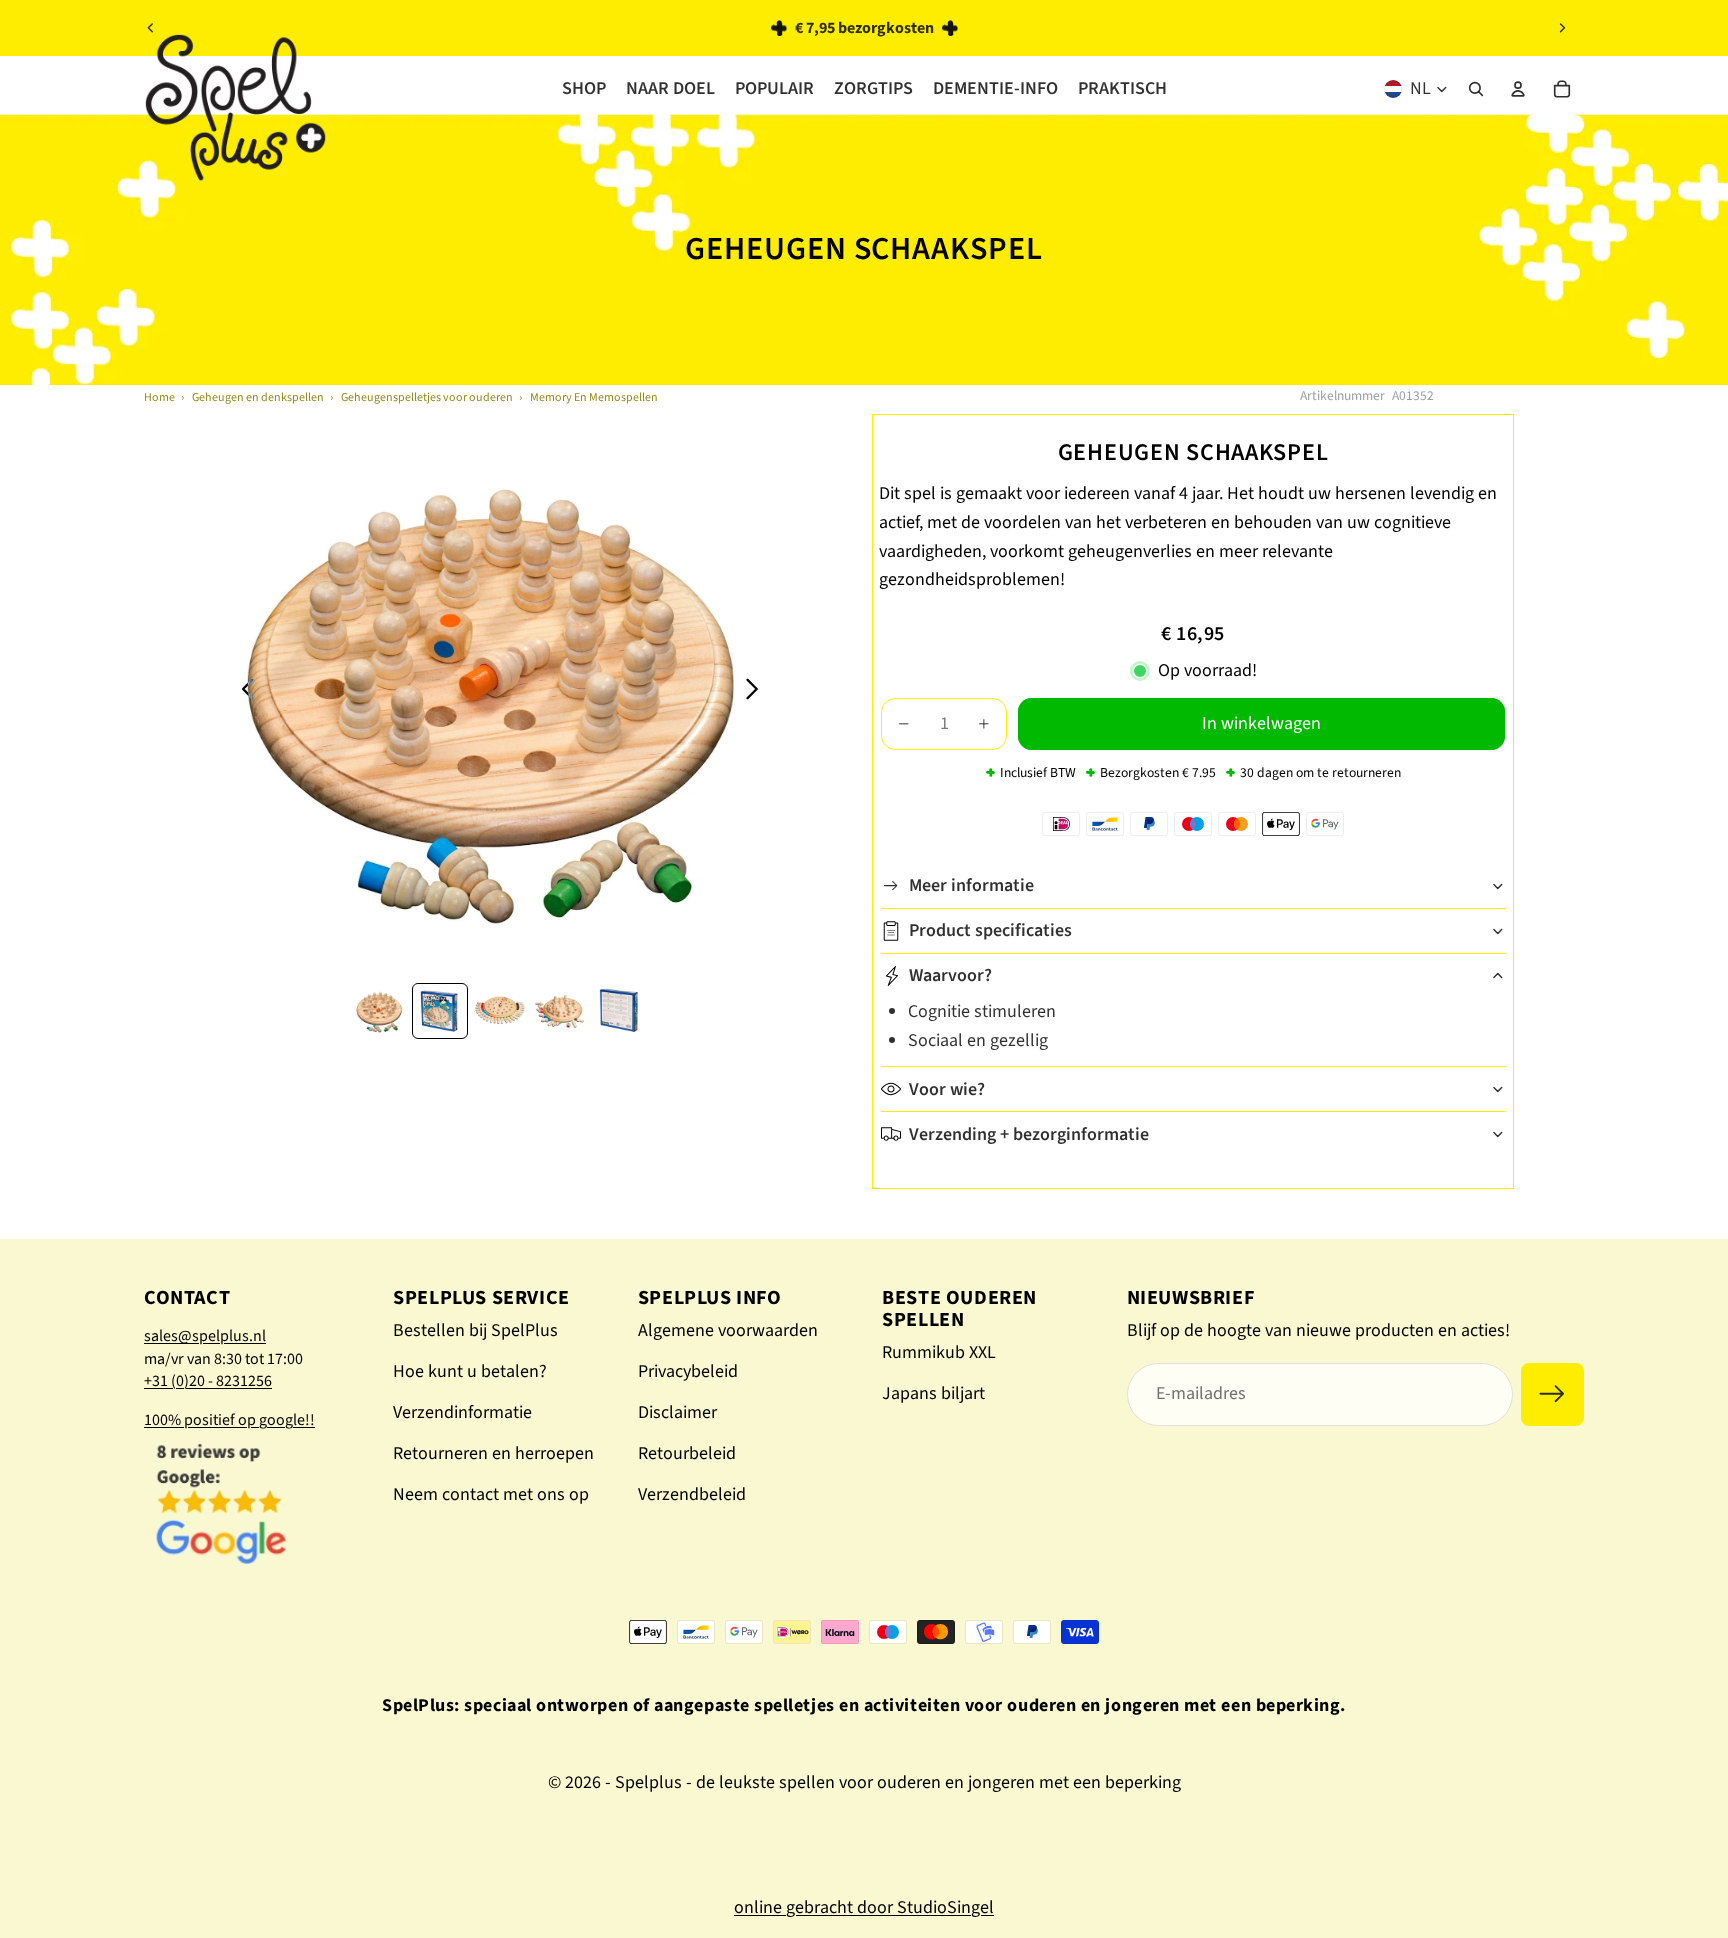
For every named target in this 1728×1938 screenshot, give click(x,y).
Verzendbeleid (692, 1494)
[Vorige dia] (151, 28)
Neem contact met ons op (491, 1494)
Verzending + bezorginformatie (1029, 1134)
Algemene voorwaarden (728, 1330)
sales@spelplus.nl (205, 1336)
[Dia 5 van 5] (620, 1011)
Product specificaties (990, 930)
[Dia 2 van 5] (440, 1011)
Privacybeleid (688, 1371)
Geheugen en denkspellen (258, 397)
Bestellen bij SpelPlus (475, 1330)
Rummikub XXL (939, 1352)
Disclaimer (677, 1412)
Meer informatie (971, 885)
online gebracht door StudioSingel (864, 1907)
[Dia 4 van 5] (560, 1011)
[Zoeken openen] (1476, 89)
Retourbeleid (687, 1453)
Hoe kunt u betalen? (470, 1371)
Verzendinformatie (462, 1412)
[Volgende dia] (1562, 28)
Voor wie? (947, 1089)
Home (159, 397)
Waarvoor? (950, 975)
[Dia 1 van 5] (380, 1011)
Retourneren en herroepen (493, 1453)
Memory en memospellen (594, 397)
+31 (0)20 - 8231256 (208, 1381)
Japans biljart (933, 1393)
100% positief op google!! (229, 1420)
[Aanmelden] (1552, 1394)
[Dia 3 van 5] (500, 1011)
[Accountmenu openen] (1518, 89)
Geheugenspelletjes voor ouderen (427, 397)
